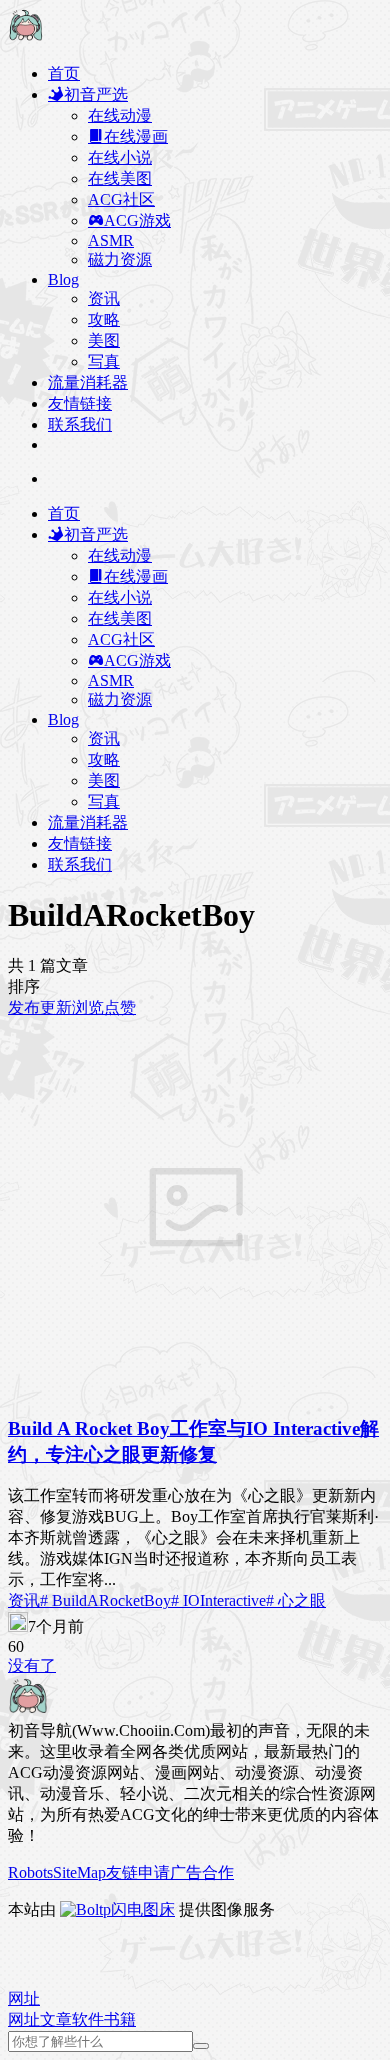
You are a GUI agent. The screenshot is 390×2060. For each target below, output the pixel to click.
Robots (30, 1872)
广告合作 (202, 1872)
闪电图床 (143, 1909)
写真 (104, 361)
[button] (24, 1998)
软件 (88, 2019)
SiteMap (79, 1872)
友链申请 (138, 1872)
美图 (104, 340)
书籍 (120, 2019)
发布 (24, 1007)
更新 (56, 1007)
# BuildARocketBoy (105, 1600)
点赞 (120, 1007)
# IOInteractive (218, 1600)
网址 (24, 2019)
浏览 (88, 1007)
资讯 (104, 298)
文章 (56, 2019)
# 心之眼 (296, 1600)
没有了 (32, 1665)
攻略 (104, 319)
